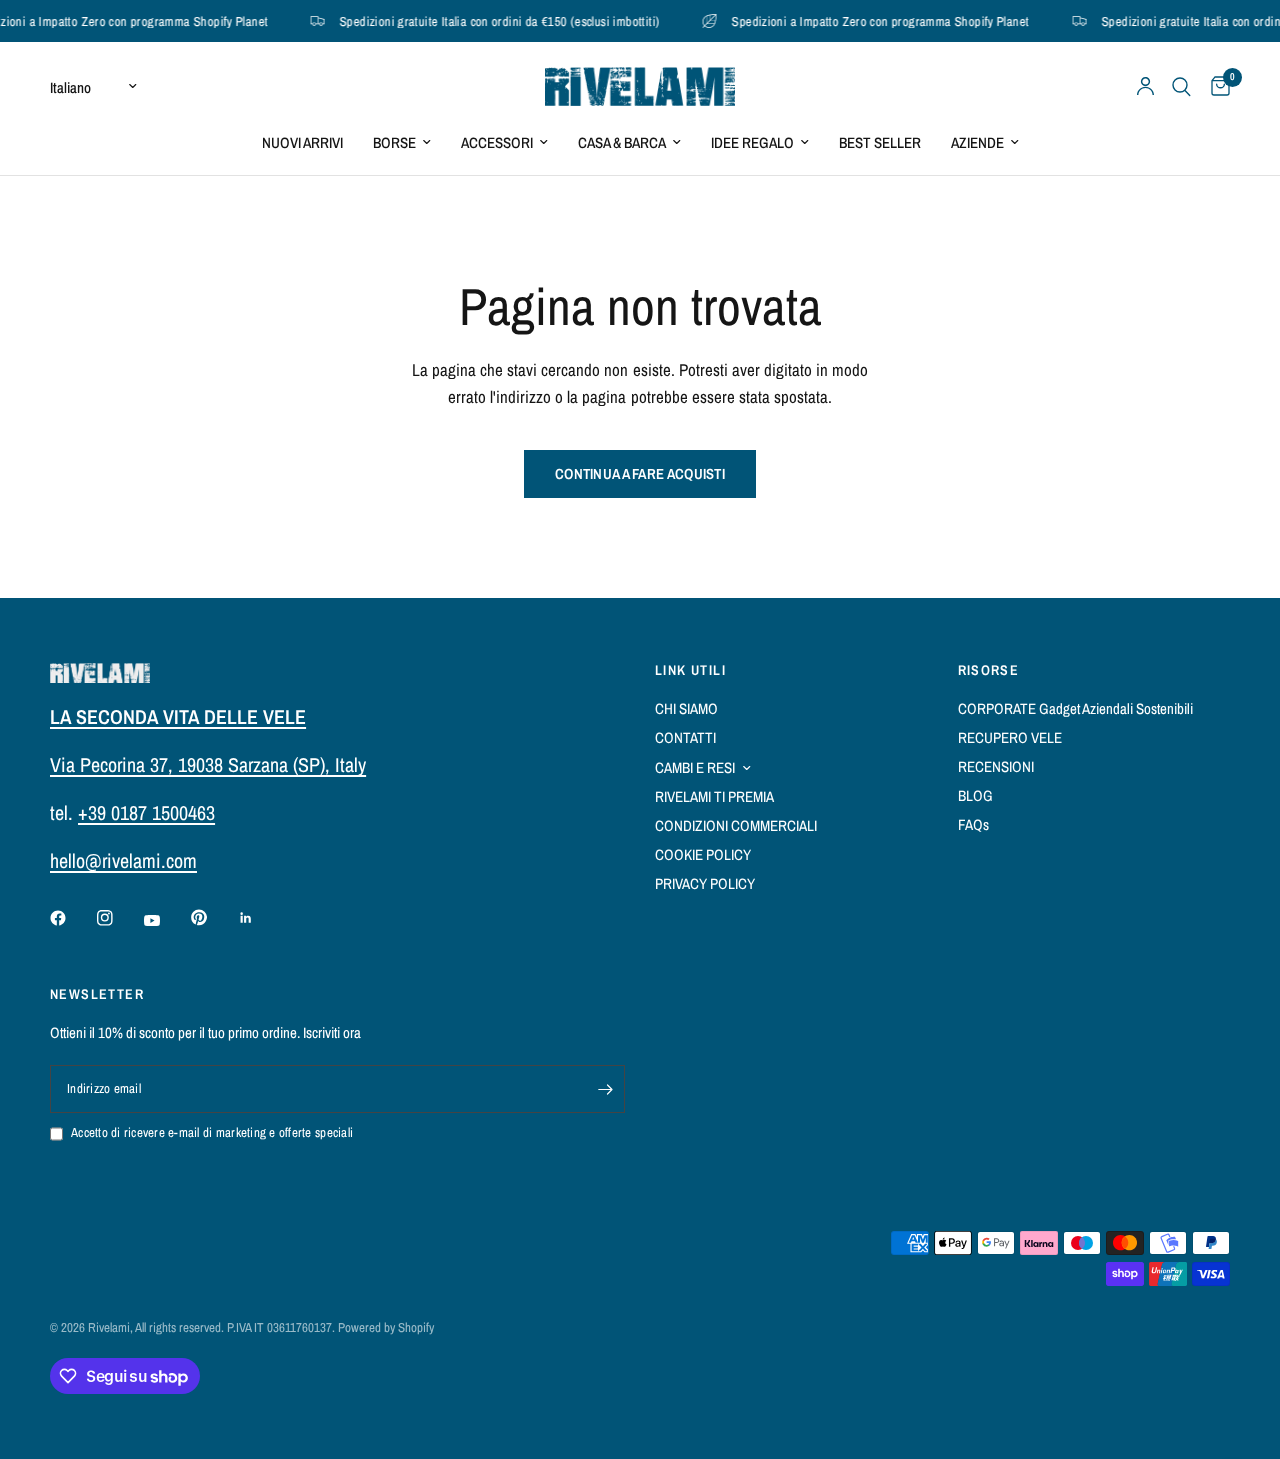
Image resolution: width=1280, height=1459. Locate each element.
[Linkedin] (260, 918)
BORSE (394, 142)
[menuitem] (302, 143)
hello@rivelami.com (123, 860)
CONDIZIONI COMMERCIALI (736, 825)
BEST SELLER (880, 142)
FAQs (973, 824)
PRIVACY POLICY (705, 883)
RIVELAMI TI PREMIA (714, 796)
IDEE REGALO (752, 142)
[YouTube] (166, 920)
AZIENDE (977, 142)
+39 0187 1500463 (146, 812)
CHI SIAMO (686, 708)
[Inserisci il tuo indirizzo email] (605, 1089)
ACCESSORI (497, 142)
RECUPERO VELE (1010, 737)
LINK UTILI (690, 670)
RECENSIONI (996, 766)
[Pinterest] (213, 917)
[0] (1215, 86)
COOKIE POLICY (703, 854)
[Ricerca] (1181, 86)
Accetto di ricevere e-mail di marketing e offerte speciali (212, 1132)
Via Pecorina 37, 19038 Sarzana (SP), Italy (208, 764)
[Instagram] (119, 918)
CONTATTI (685, 737)
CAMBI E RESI (695, 767)
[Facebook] (72, 918)
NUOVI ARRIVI (302, 142)
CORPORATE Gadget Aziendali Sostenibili (1075, 708)
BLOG (975, 795)
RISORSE (989, 670)
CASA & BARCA (622, 142)
